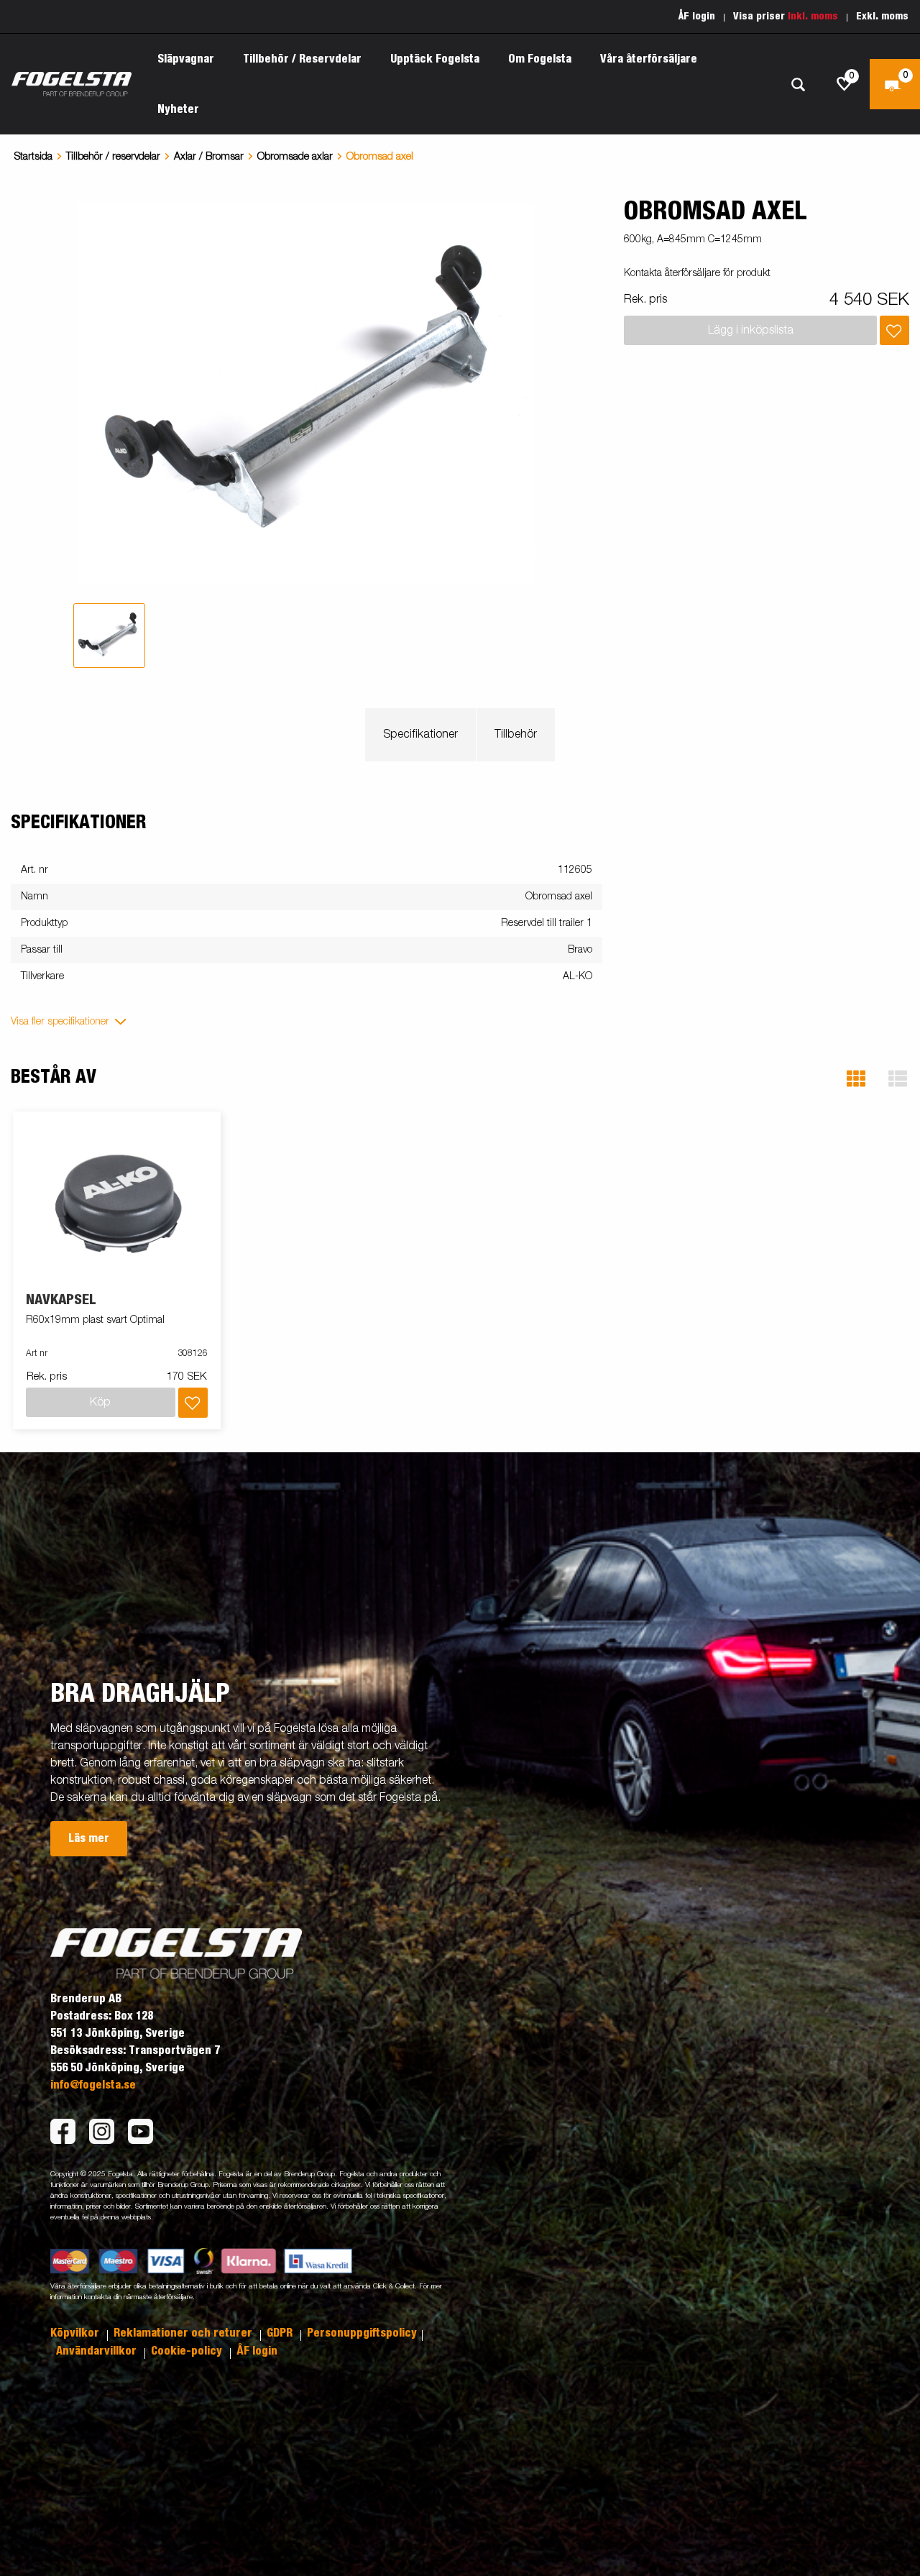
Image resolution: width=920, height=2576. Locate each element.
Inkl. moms (813, 17)
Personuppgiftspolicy (362, 2333)
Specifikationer (420, 735)
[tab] (109, 636)
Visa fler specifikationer (60, 1022)
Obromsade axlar (295, 157)
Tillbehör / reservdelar (113, 157)
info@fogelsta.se (93, 2085)
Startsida (33, 157)
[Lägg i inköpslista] (894, 330)
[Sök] (798, 84)
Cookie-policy (188, 2351)
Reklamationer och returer (184, 2333)
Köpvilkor (76, 2333)
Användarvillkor (98, 2351)
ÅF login (697, 17)
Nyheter (178, 109)
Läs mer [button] (89, 1838)
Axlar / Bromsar (209, 157)
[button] (856, 1079)
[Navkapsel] (117, 1202)
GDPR (281, 2333)
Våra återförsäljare (649, 59)
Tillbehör (516, 735)
